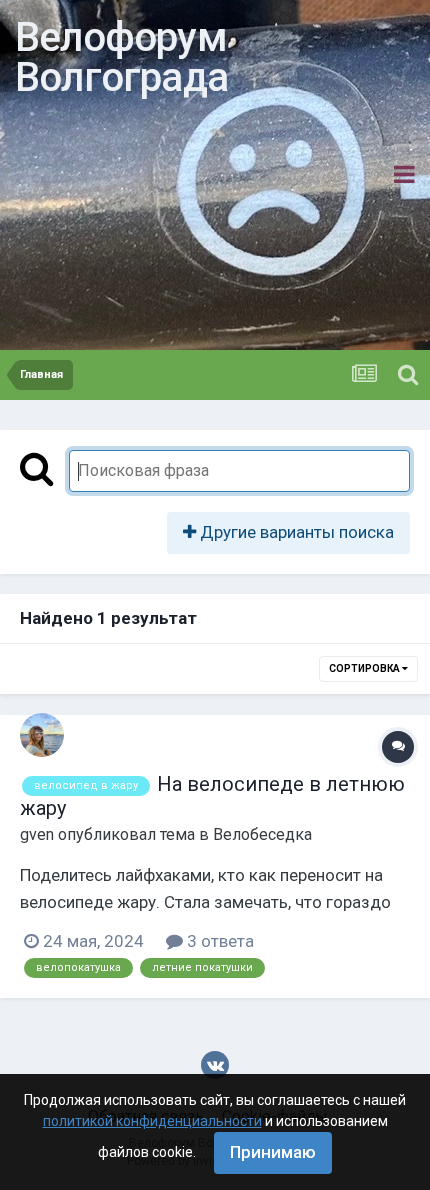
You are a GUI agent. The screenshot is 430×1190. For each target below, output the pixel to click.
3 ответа (218, 941)
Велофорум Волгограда (121, 57)
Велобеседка (262, 834)
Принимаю (273, 1152)
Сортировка (365, 668)
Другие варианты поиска (295, 532)
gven (37, 834)
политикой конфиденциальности (152, 1121)
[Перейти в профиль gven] (42, 735)
